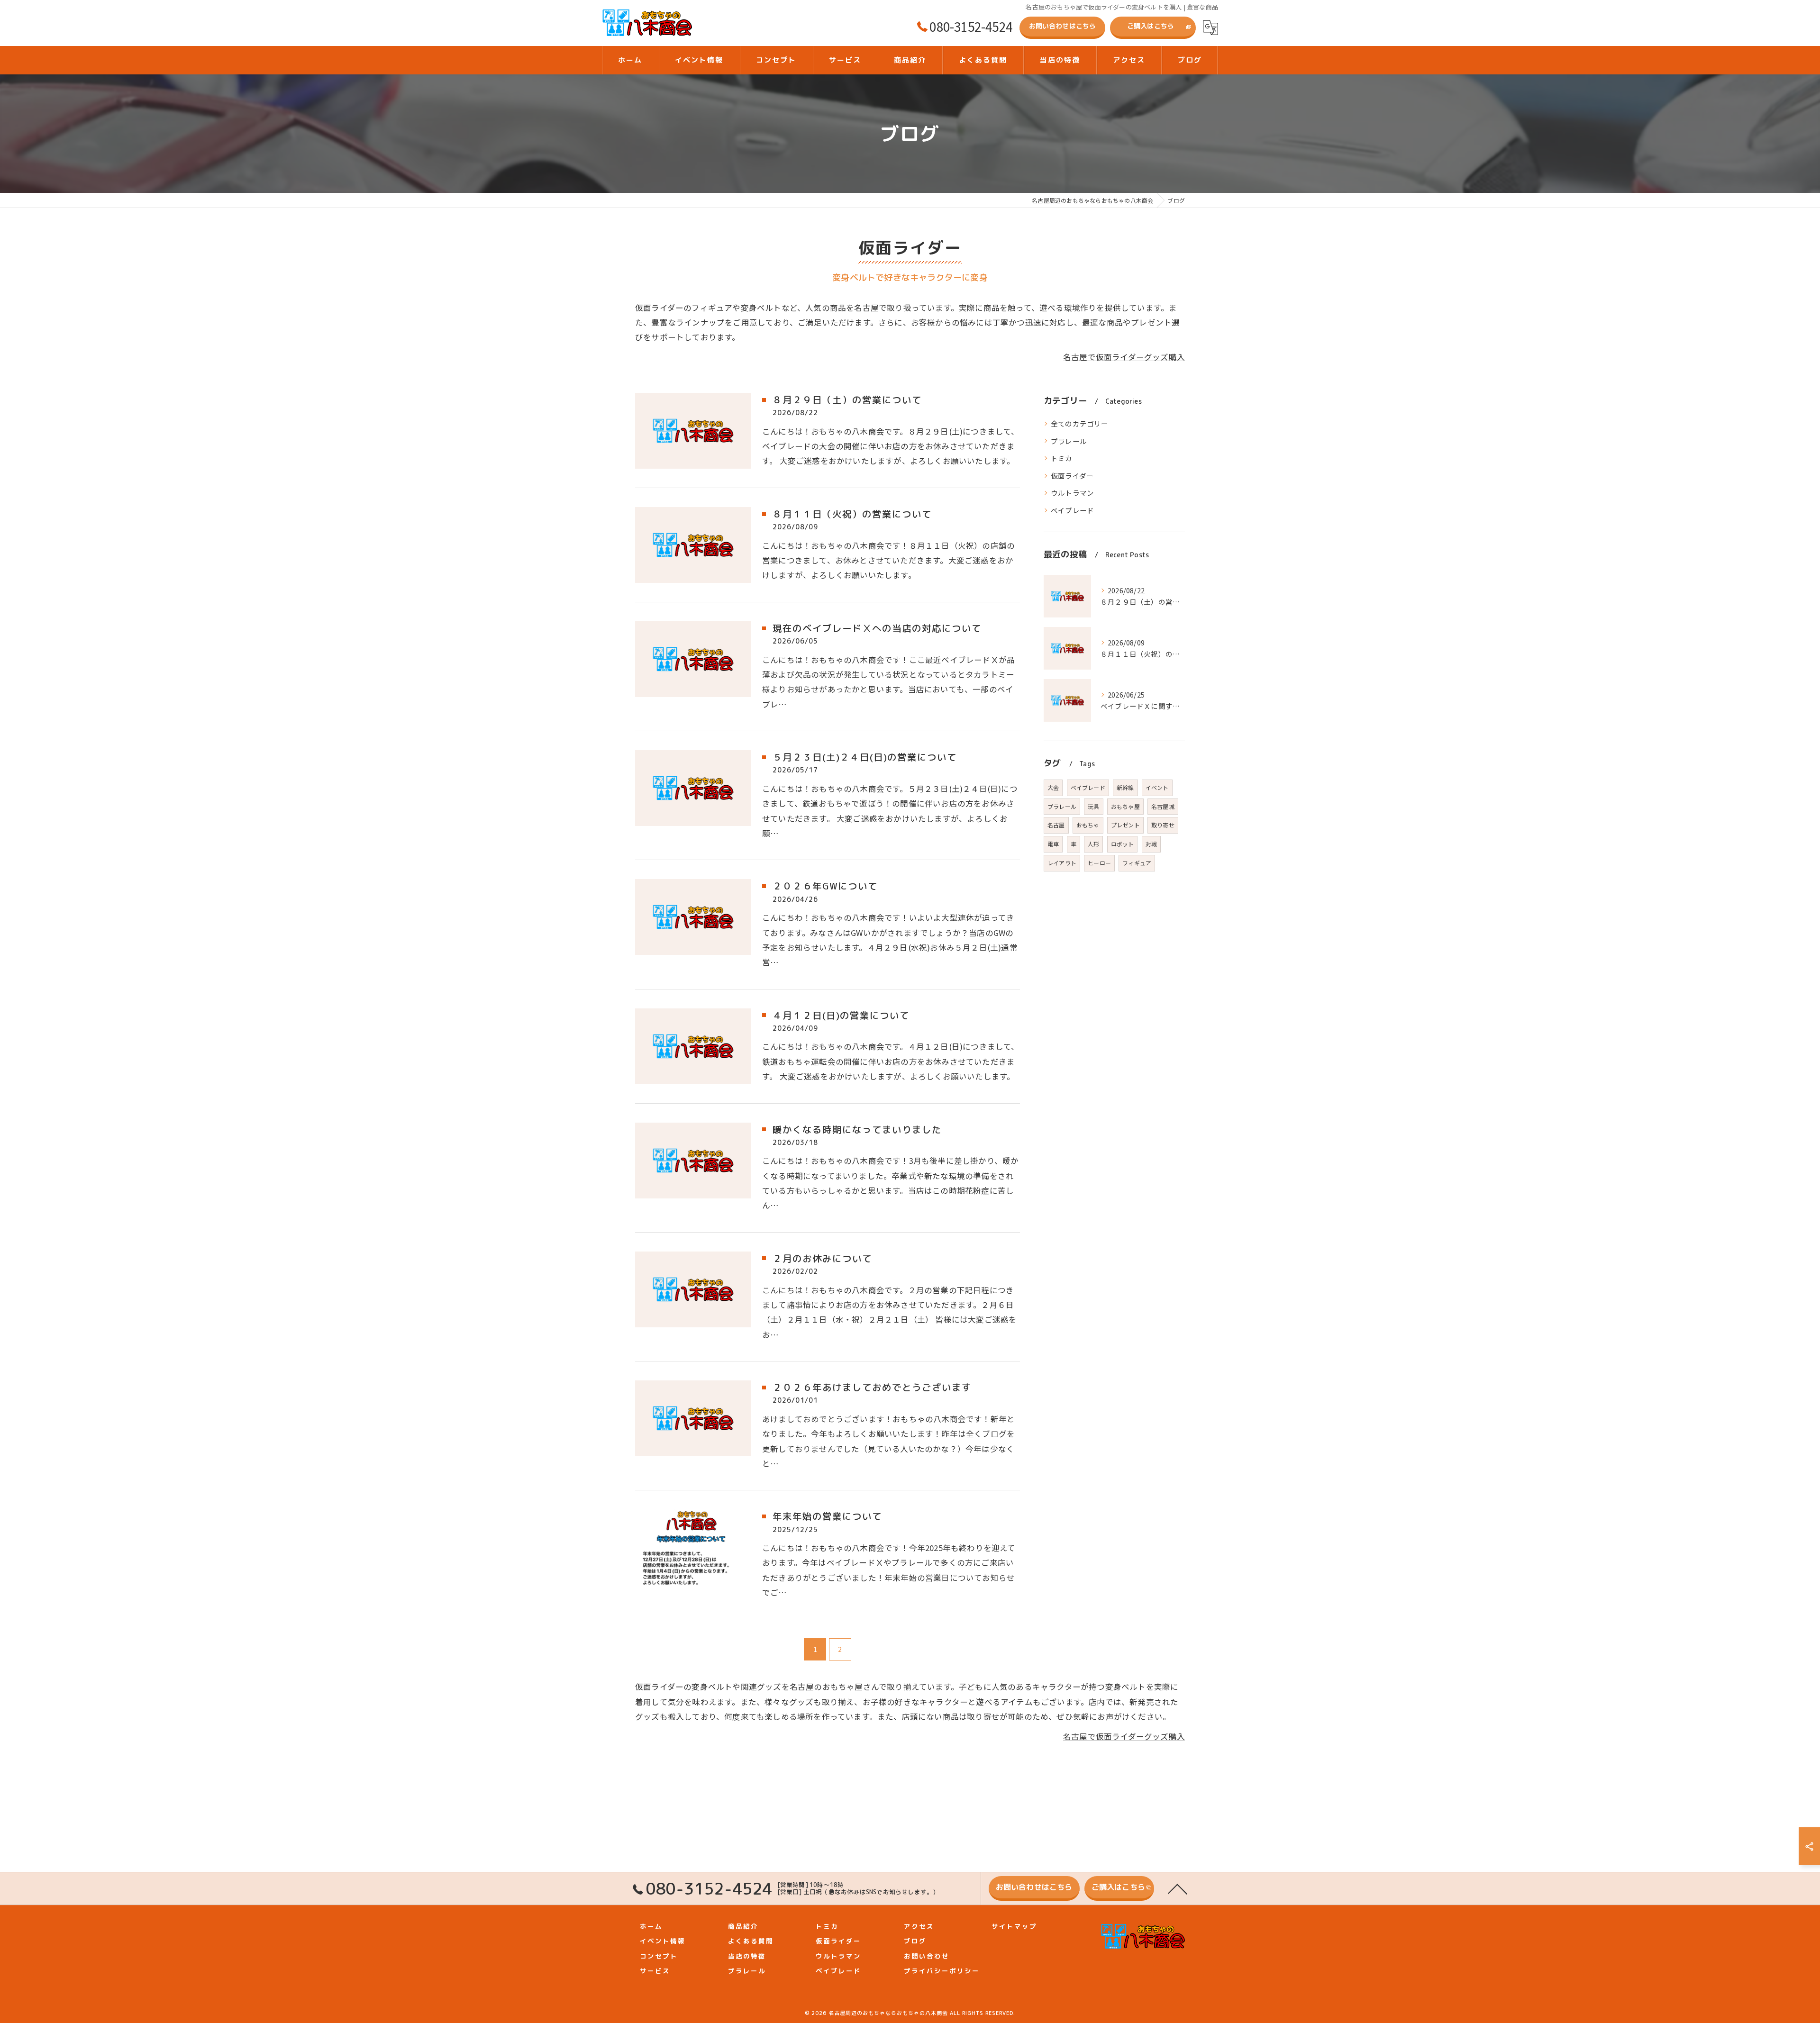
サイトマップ (1014, 1926)
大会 (1053, 787)
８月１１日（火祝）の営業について (852, 514)
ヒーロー (1099, 863)
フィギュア (1137, 863)
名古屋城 (1163, 806)
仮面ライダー (1072, 476)
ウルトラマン (1072, 493)
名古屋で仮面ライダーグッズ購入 (1124, 357)
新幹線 (1125, 787)
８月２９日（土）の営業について (847, 400)
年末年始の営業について (827, 1516)
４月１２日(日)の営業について (841, 1015)
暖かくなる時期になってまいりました (857, 1129)
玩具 (1093, 806)
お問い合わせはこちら (1063, 26)
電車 (1053, 844)
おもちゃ (1088, 825)
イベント (1157, 787)
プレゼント (1125, 825)
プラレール (1069, 441)
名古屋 (1056, 825)
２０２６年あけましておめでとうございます (872, 1387)
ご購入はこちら (1151, 26)
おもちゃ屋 (1125, 806)
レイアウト (1062, 863)
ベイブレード (1072, 510)
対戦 (1151, 844)
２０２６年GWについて (825, 886)
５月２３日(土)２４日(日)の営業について (865, 757)
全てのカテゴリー (1080, 423)
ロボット (1123, 844)
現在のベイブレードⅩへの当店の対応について (877, 628)
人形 (1093, 844)
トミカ (1062, 458)
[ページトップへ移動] (1178, 1888)
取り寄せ (1163, 825)
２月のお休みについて (822, 1258)
